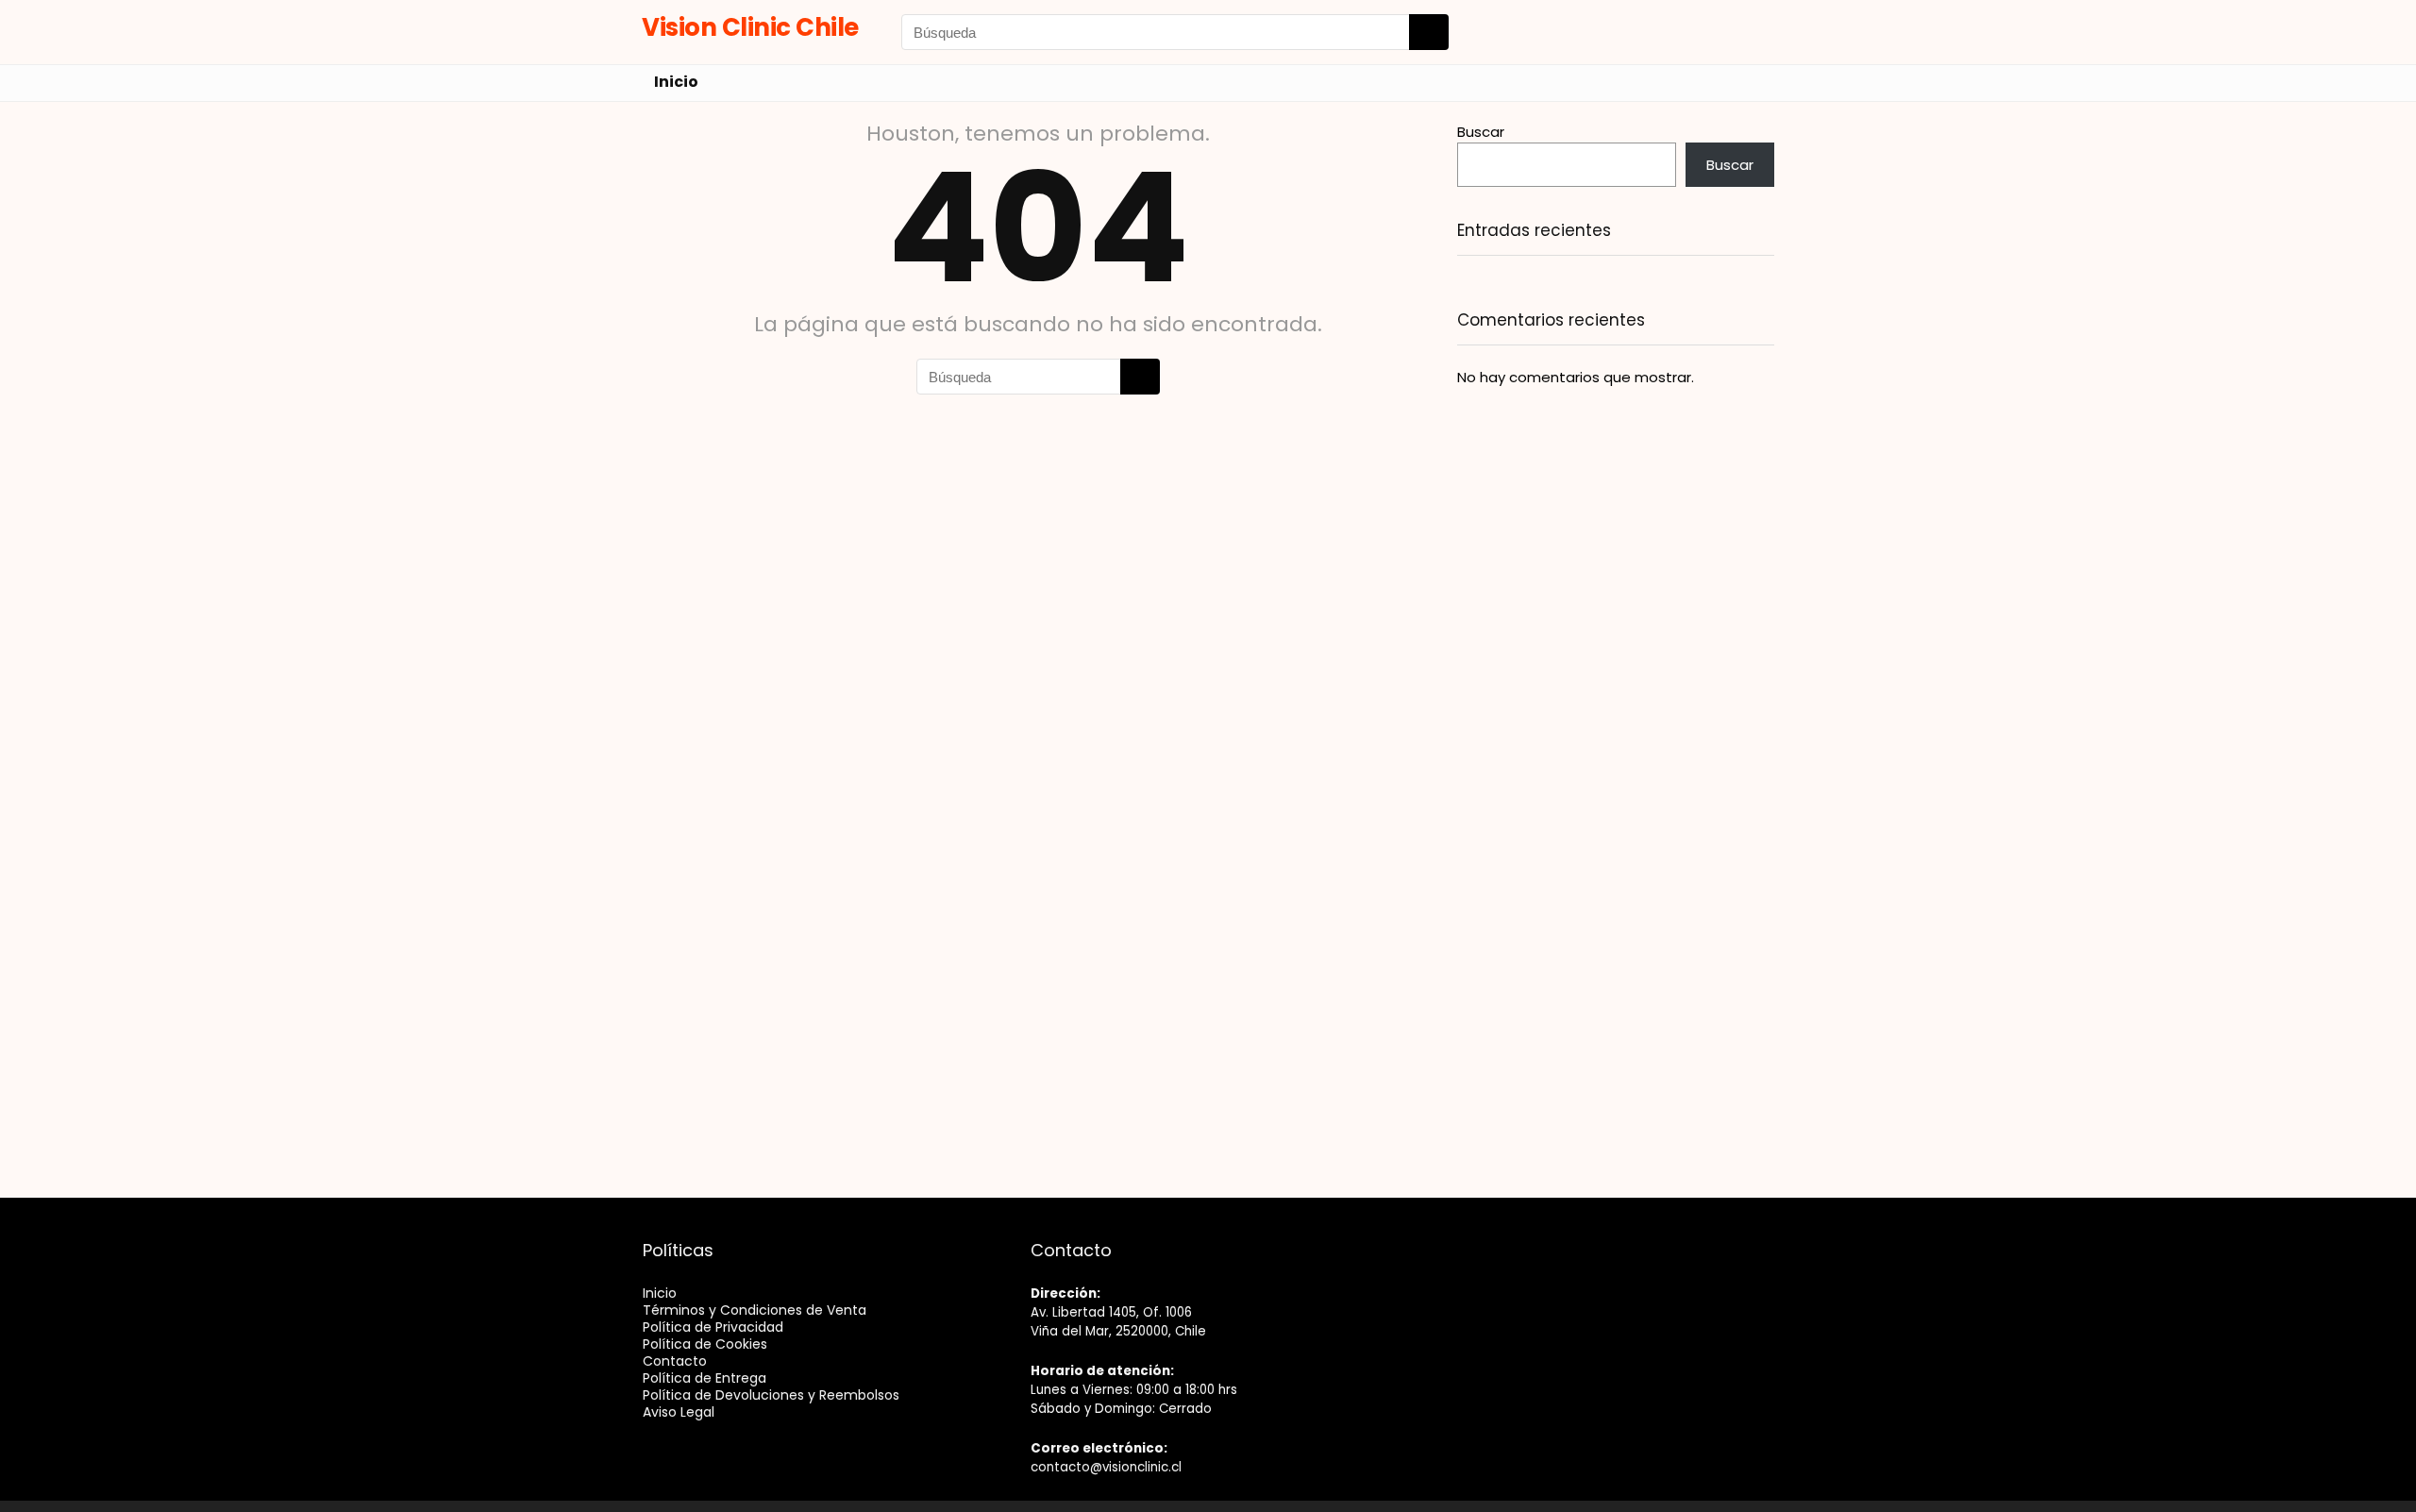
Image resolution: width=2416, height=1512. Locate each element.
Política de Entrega (705, 1378)
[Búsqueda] (1429, 32)
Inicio (676, 82)
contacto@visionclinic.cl (1106, 1467)
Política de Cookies (705, 1344)
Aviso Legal (679, 1412)
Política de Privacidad (713, 1327)
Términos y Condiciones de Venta (755, 1310)
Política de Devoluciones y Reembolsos (771, 1395)
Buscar (1481, 132)
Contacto (675, 1361)
